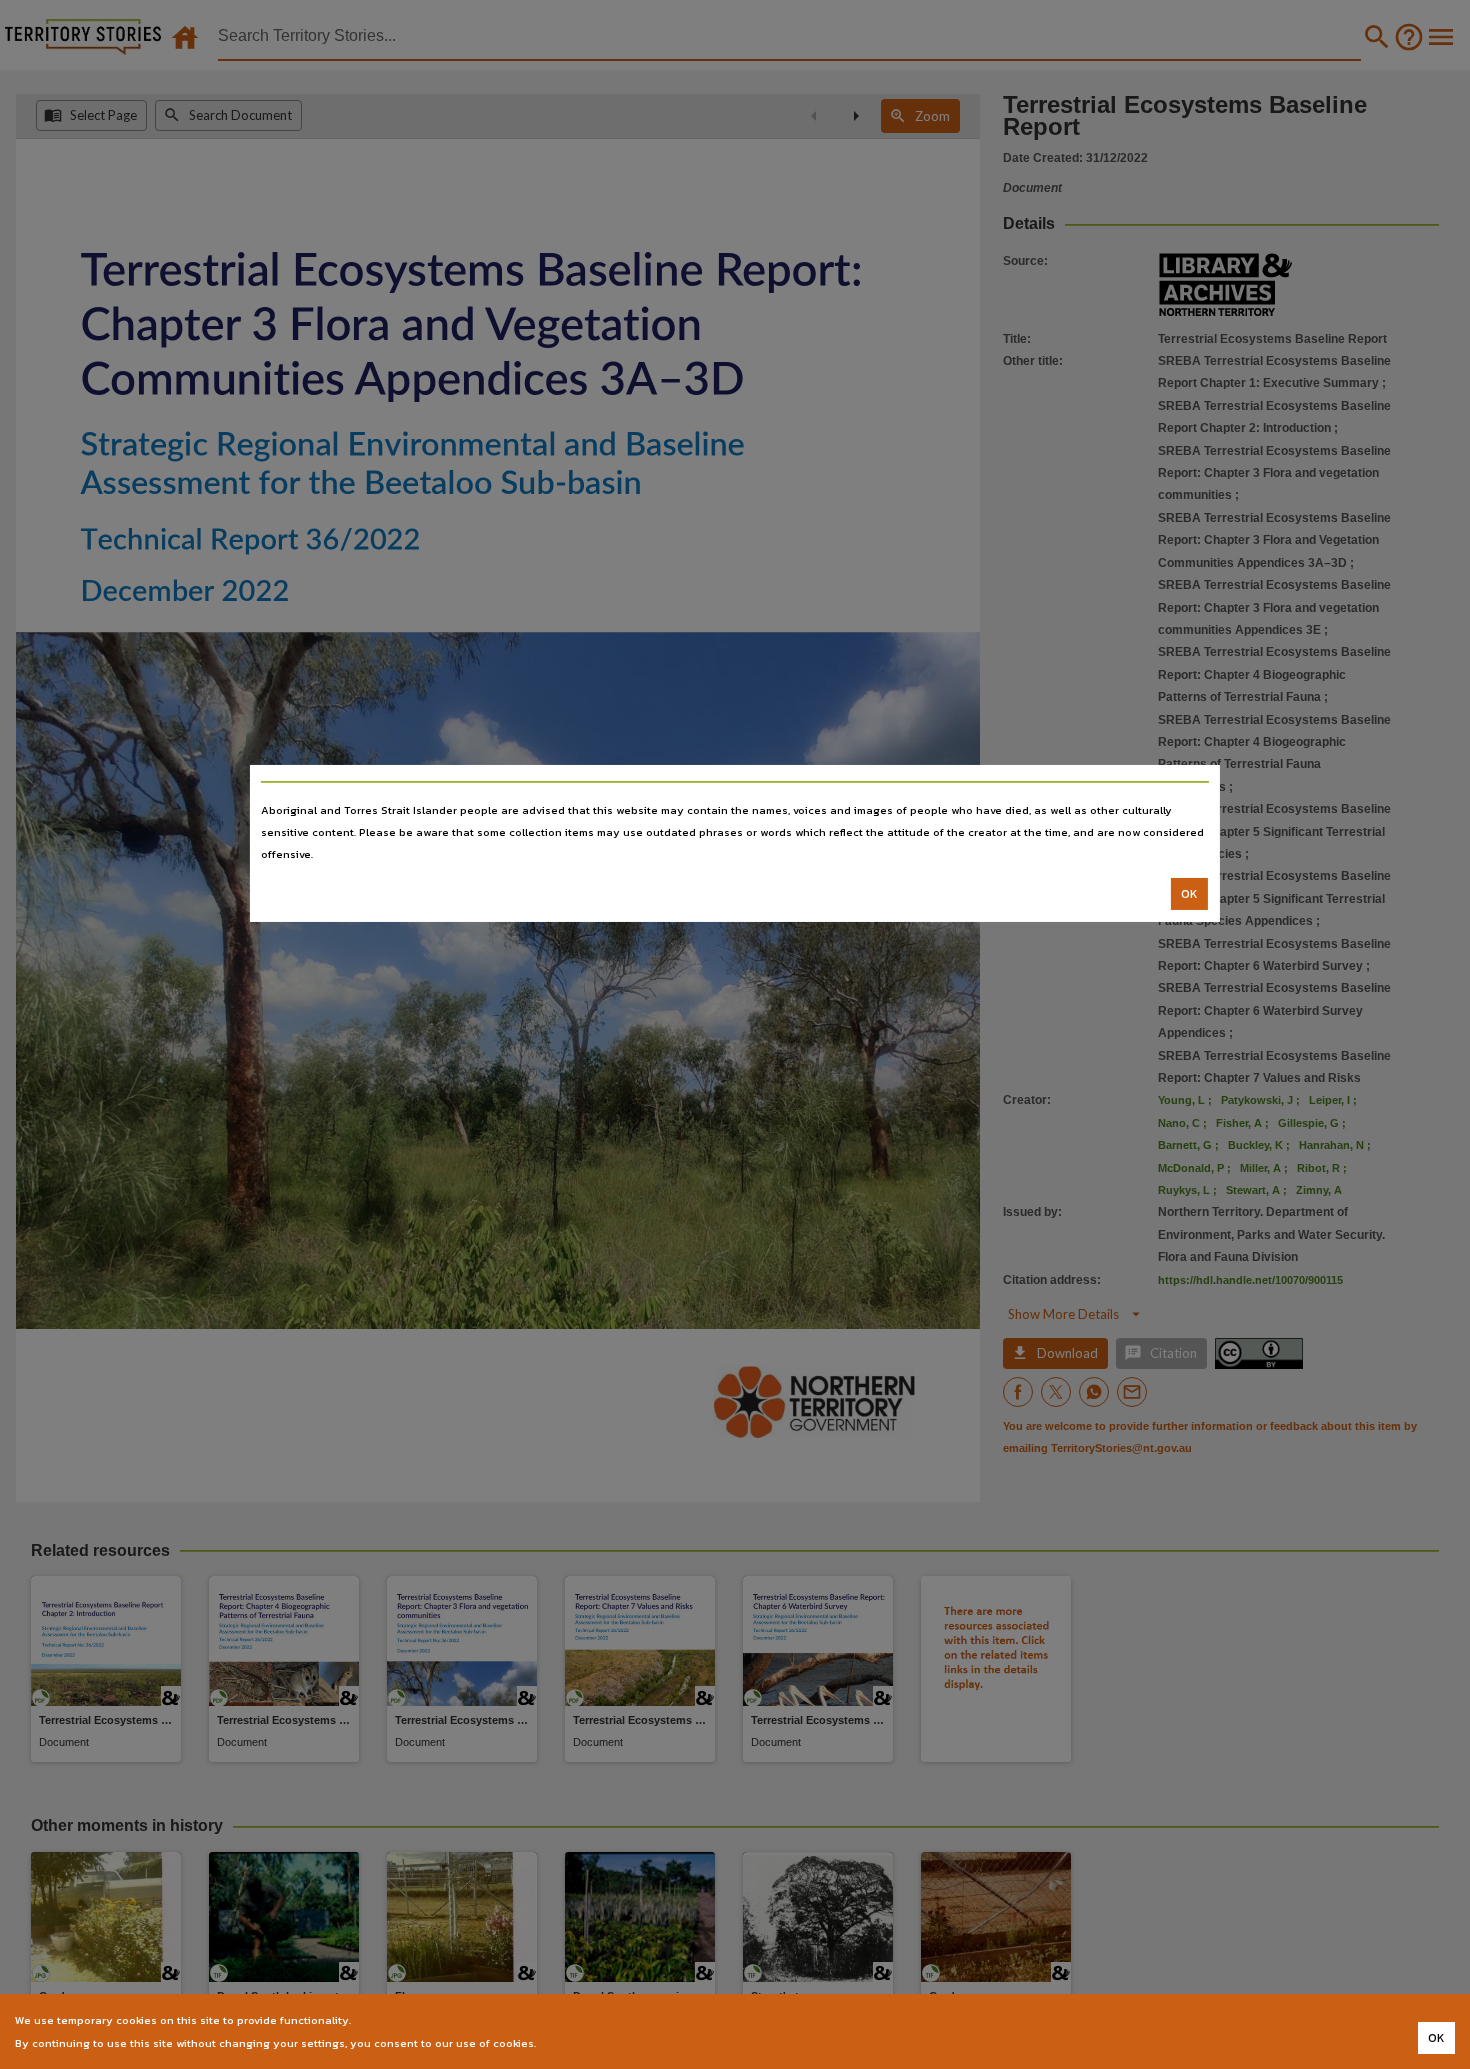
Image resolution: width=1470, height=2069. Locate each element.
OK (1189, 894)
